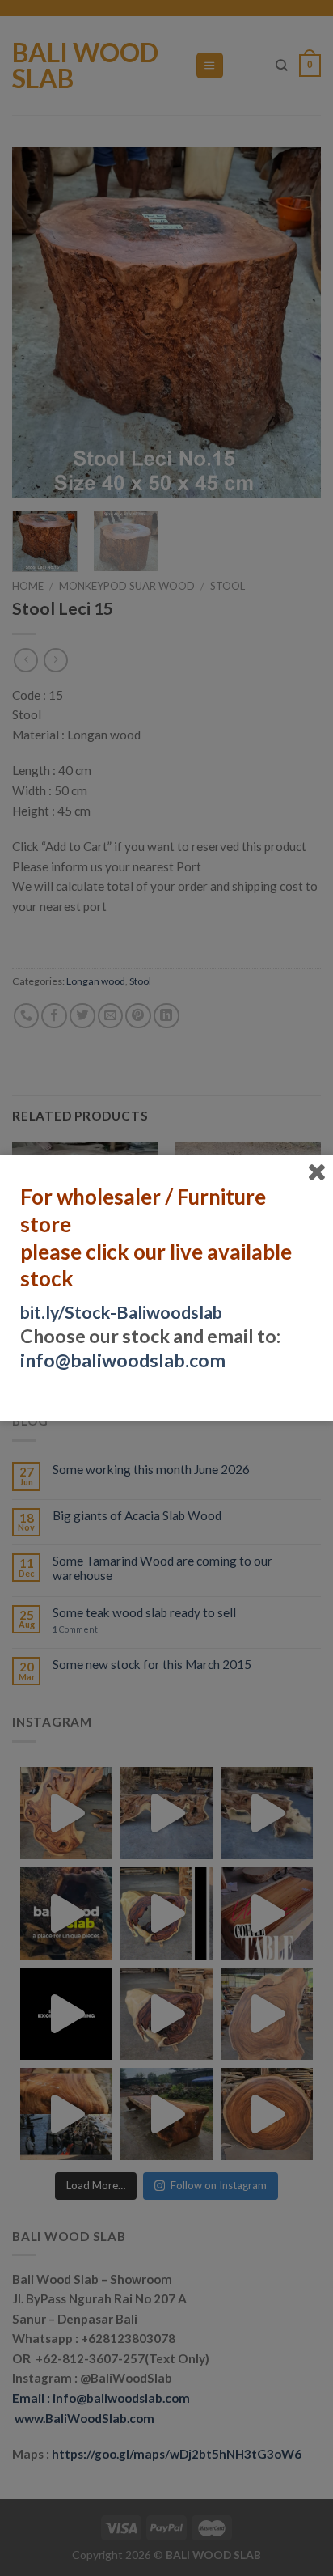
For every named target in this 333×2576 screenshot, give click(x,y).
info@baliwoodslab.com (123, 1360)
